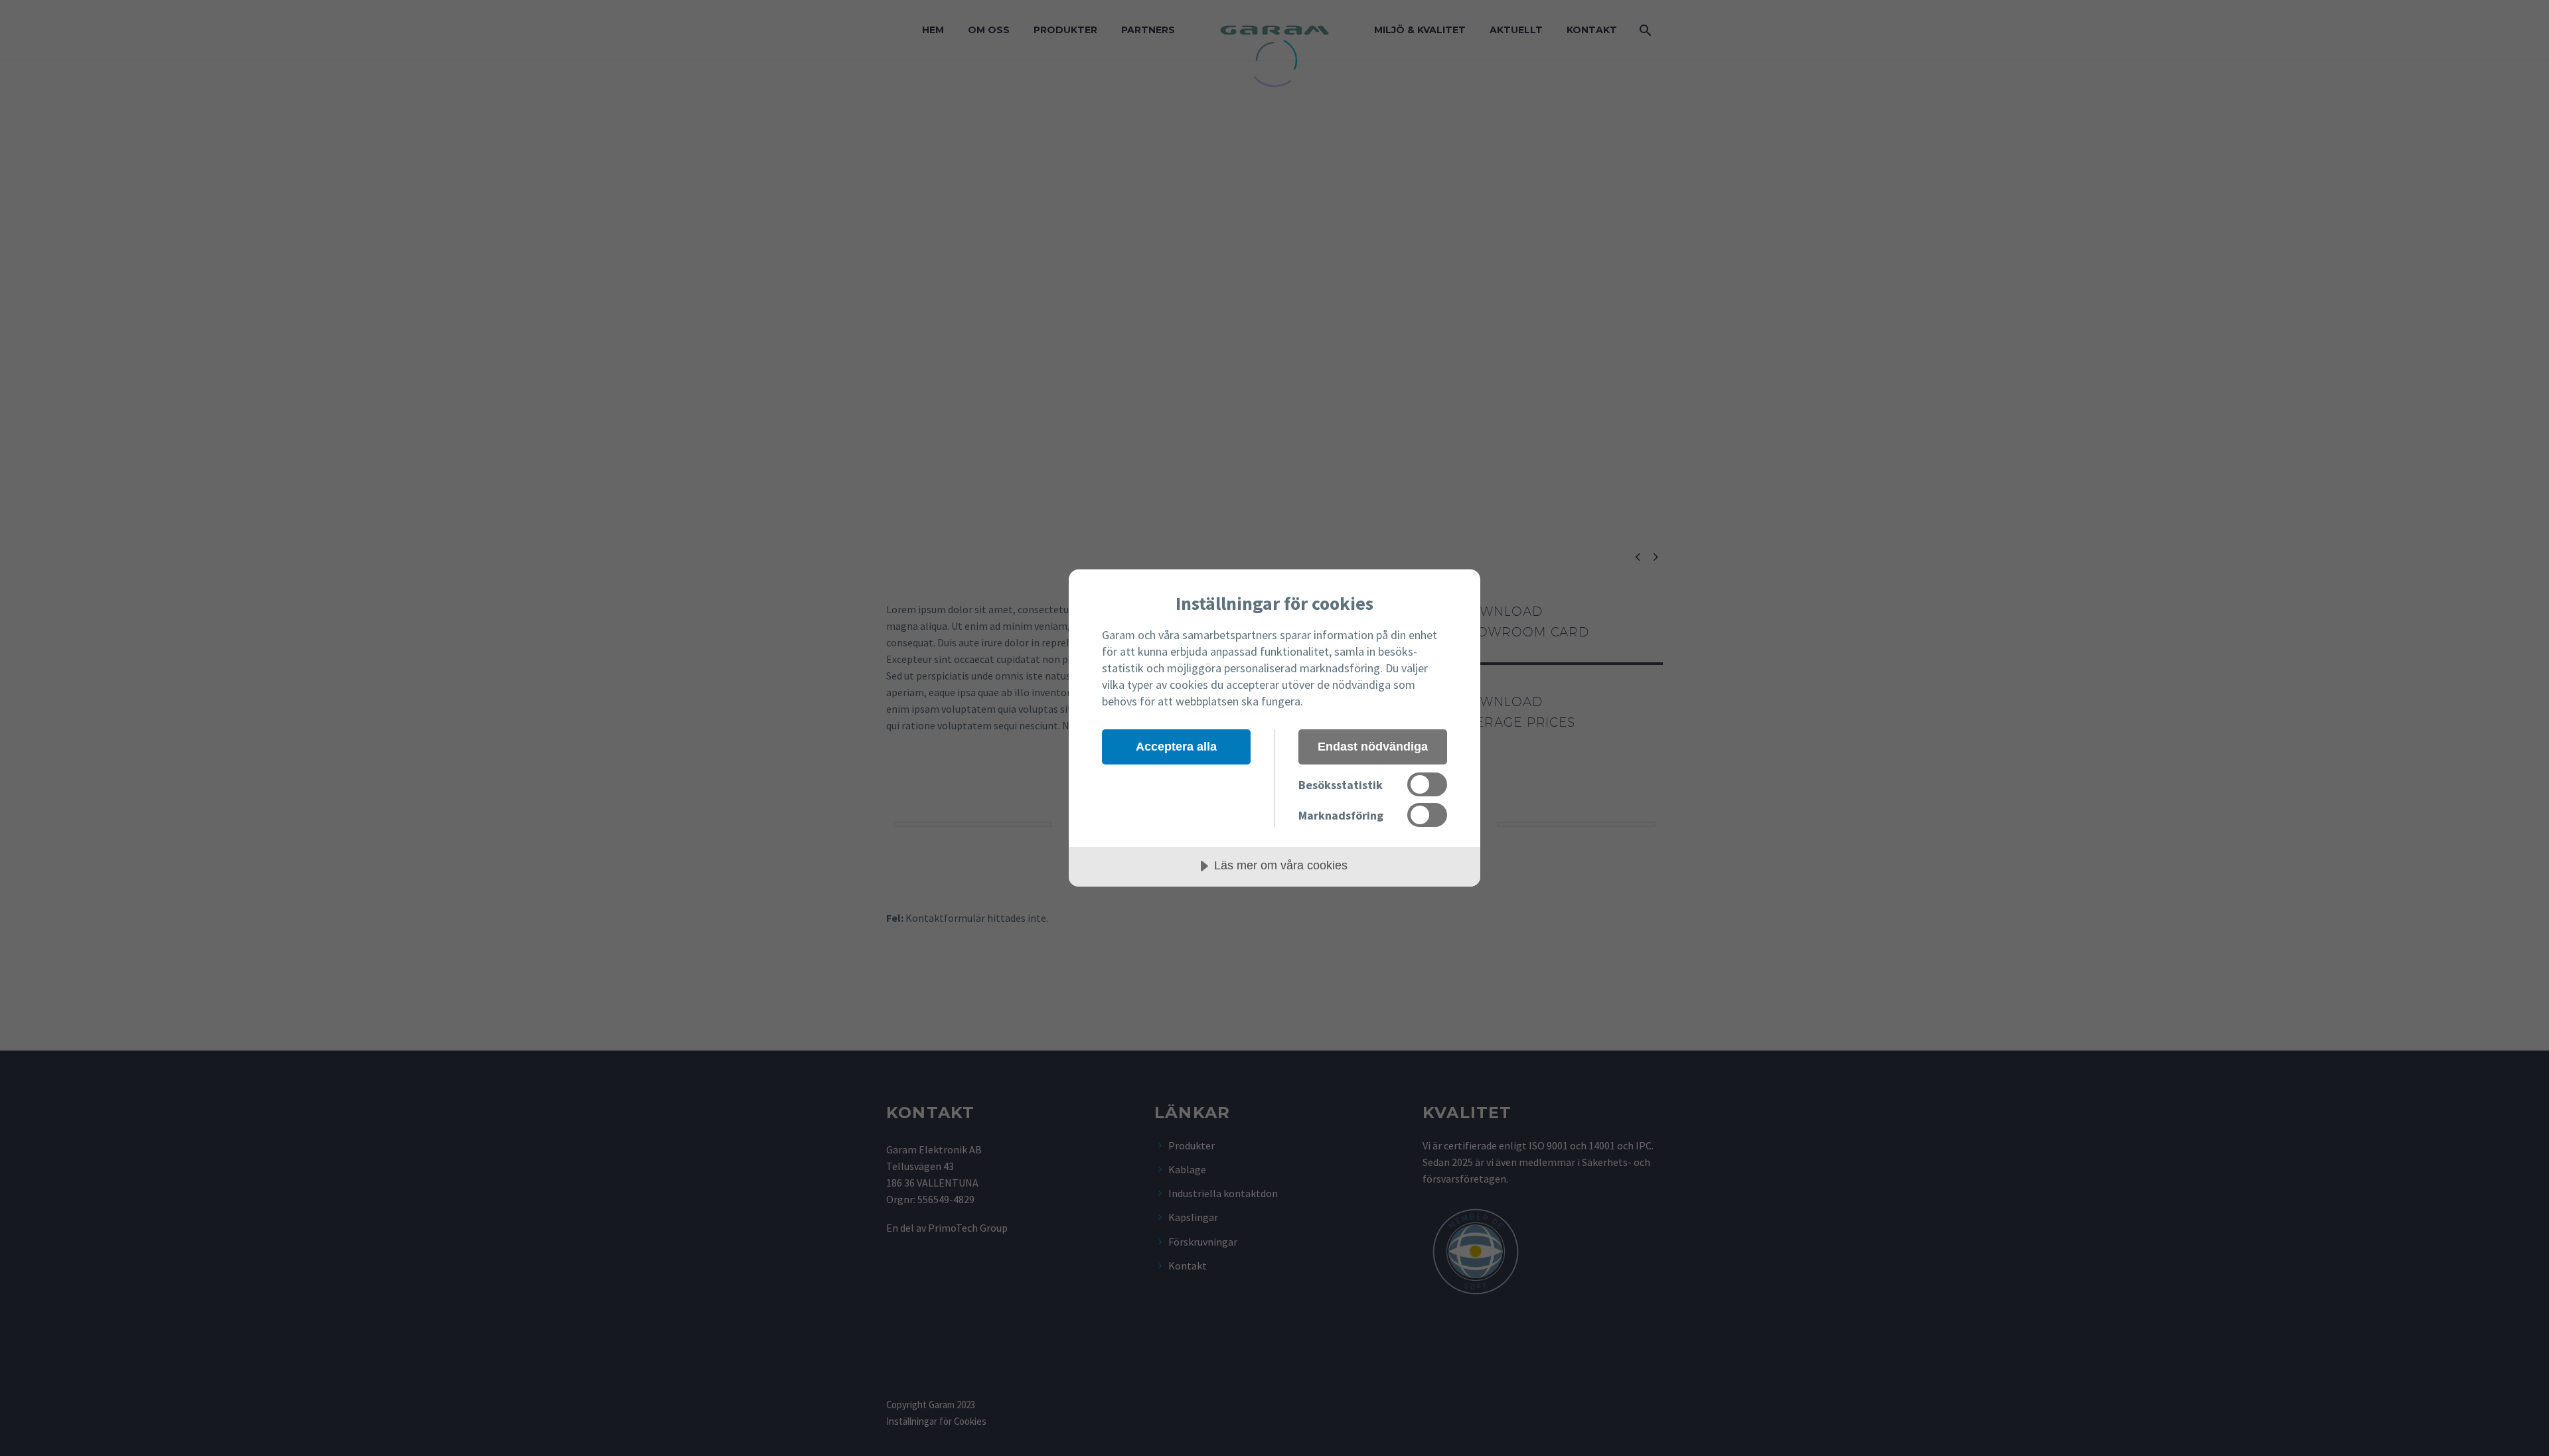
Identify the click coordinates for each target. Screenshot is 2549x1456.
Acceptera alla (1176, 747)
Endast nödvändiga (1373, 747)
